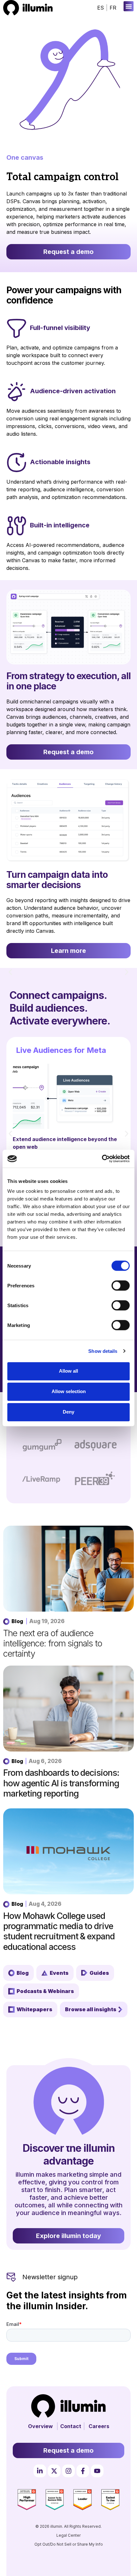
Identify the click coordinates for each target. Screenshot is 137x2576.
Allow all (68, 1371)
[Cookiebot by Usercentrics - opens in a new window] (102, 1159)
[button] (129, 6)
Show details (103, 1351)
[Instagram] (68, 2471)
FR (113, 8)
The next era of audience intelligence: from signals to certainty (53, 1644)
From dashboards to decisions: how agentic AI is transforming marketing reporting (61, 1783)
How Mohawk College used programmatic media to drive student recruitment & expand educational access (59, 1931)
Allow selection (69, 1391)
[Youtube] (97, 2471)
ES (101, 8)
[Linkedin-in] (40, 2471)
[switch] (121, 1285)
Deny (68, 1412)
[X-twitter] (54, 2471)
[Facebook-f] (83, 2471)
